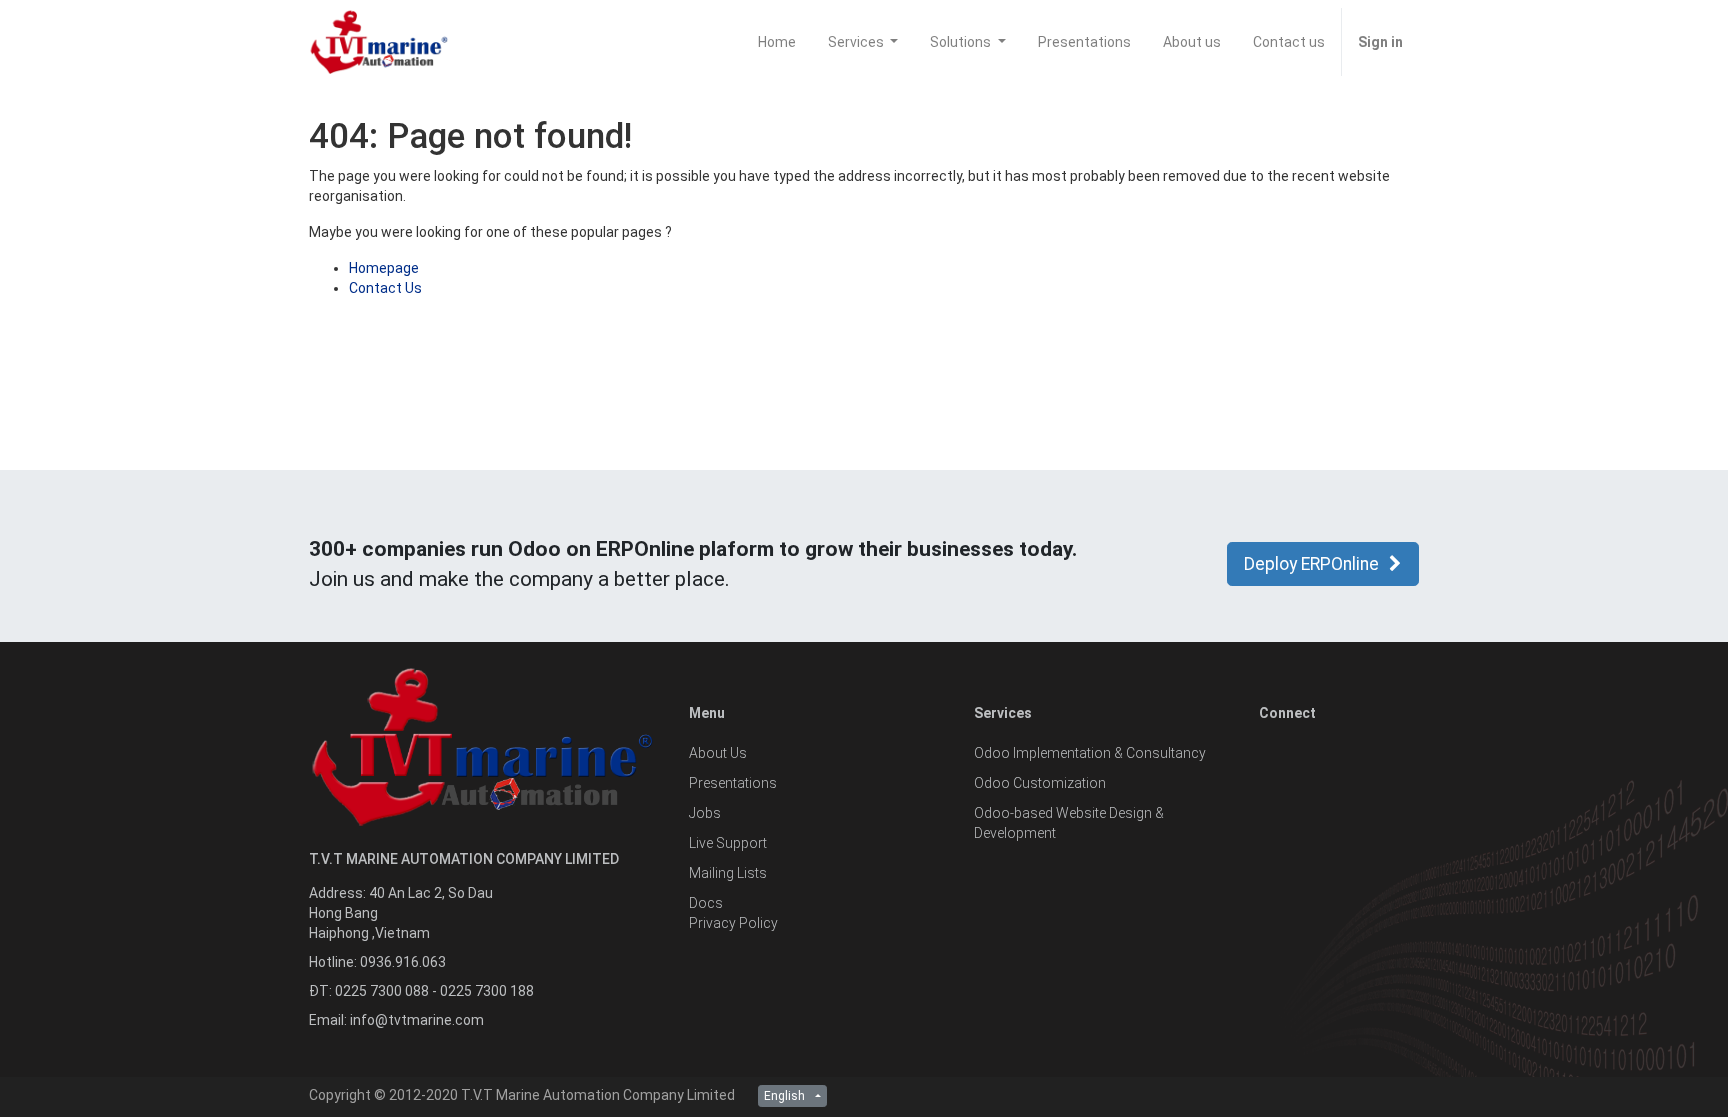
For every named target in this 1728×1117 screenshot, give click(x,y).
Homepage (384, 268)
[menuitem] (777, 42)
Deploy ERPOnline (1311, 564)
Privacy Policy (733, 923)
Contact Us (385, 288)
